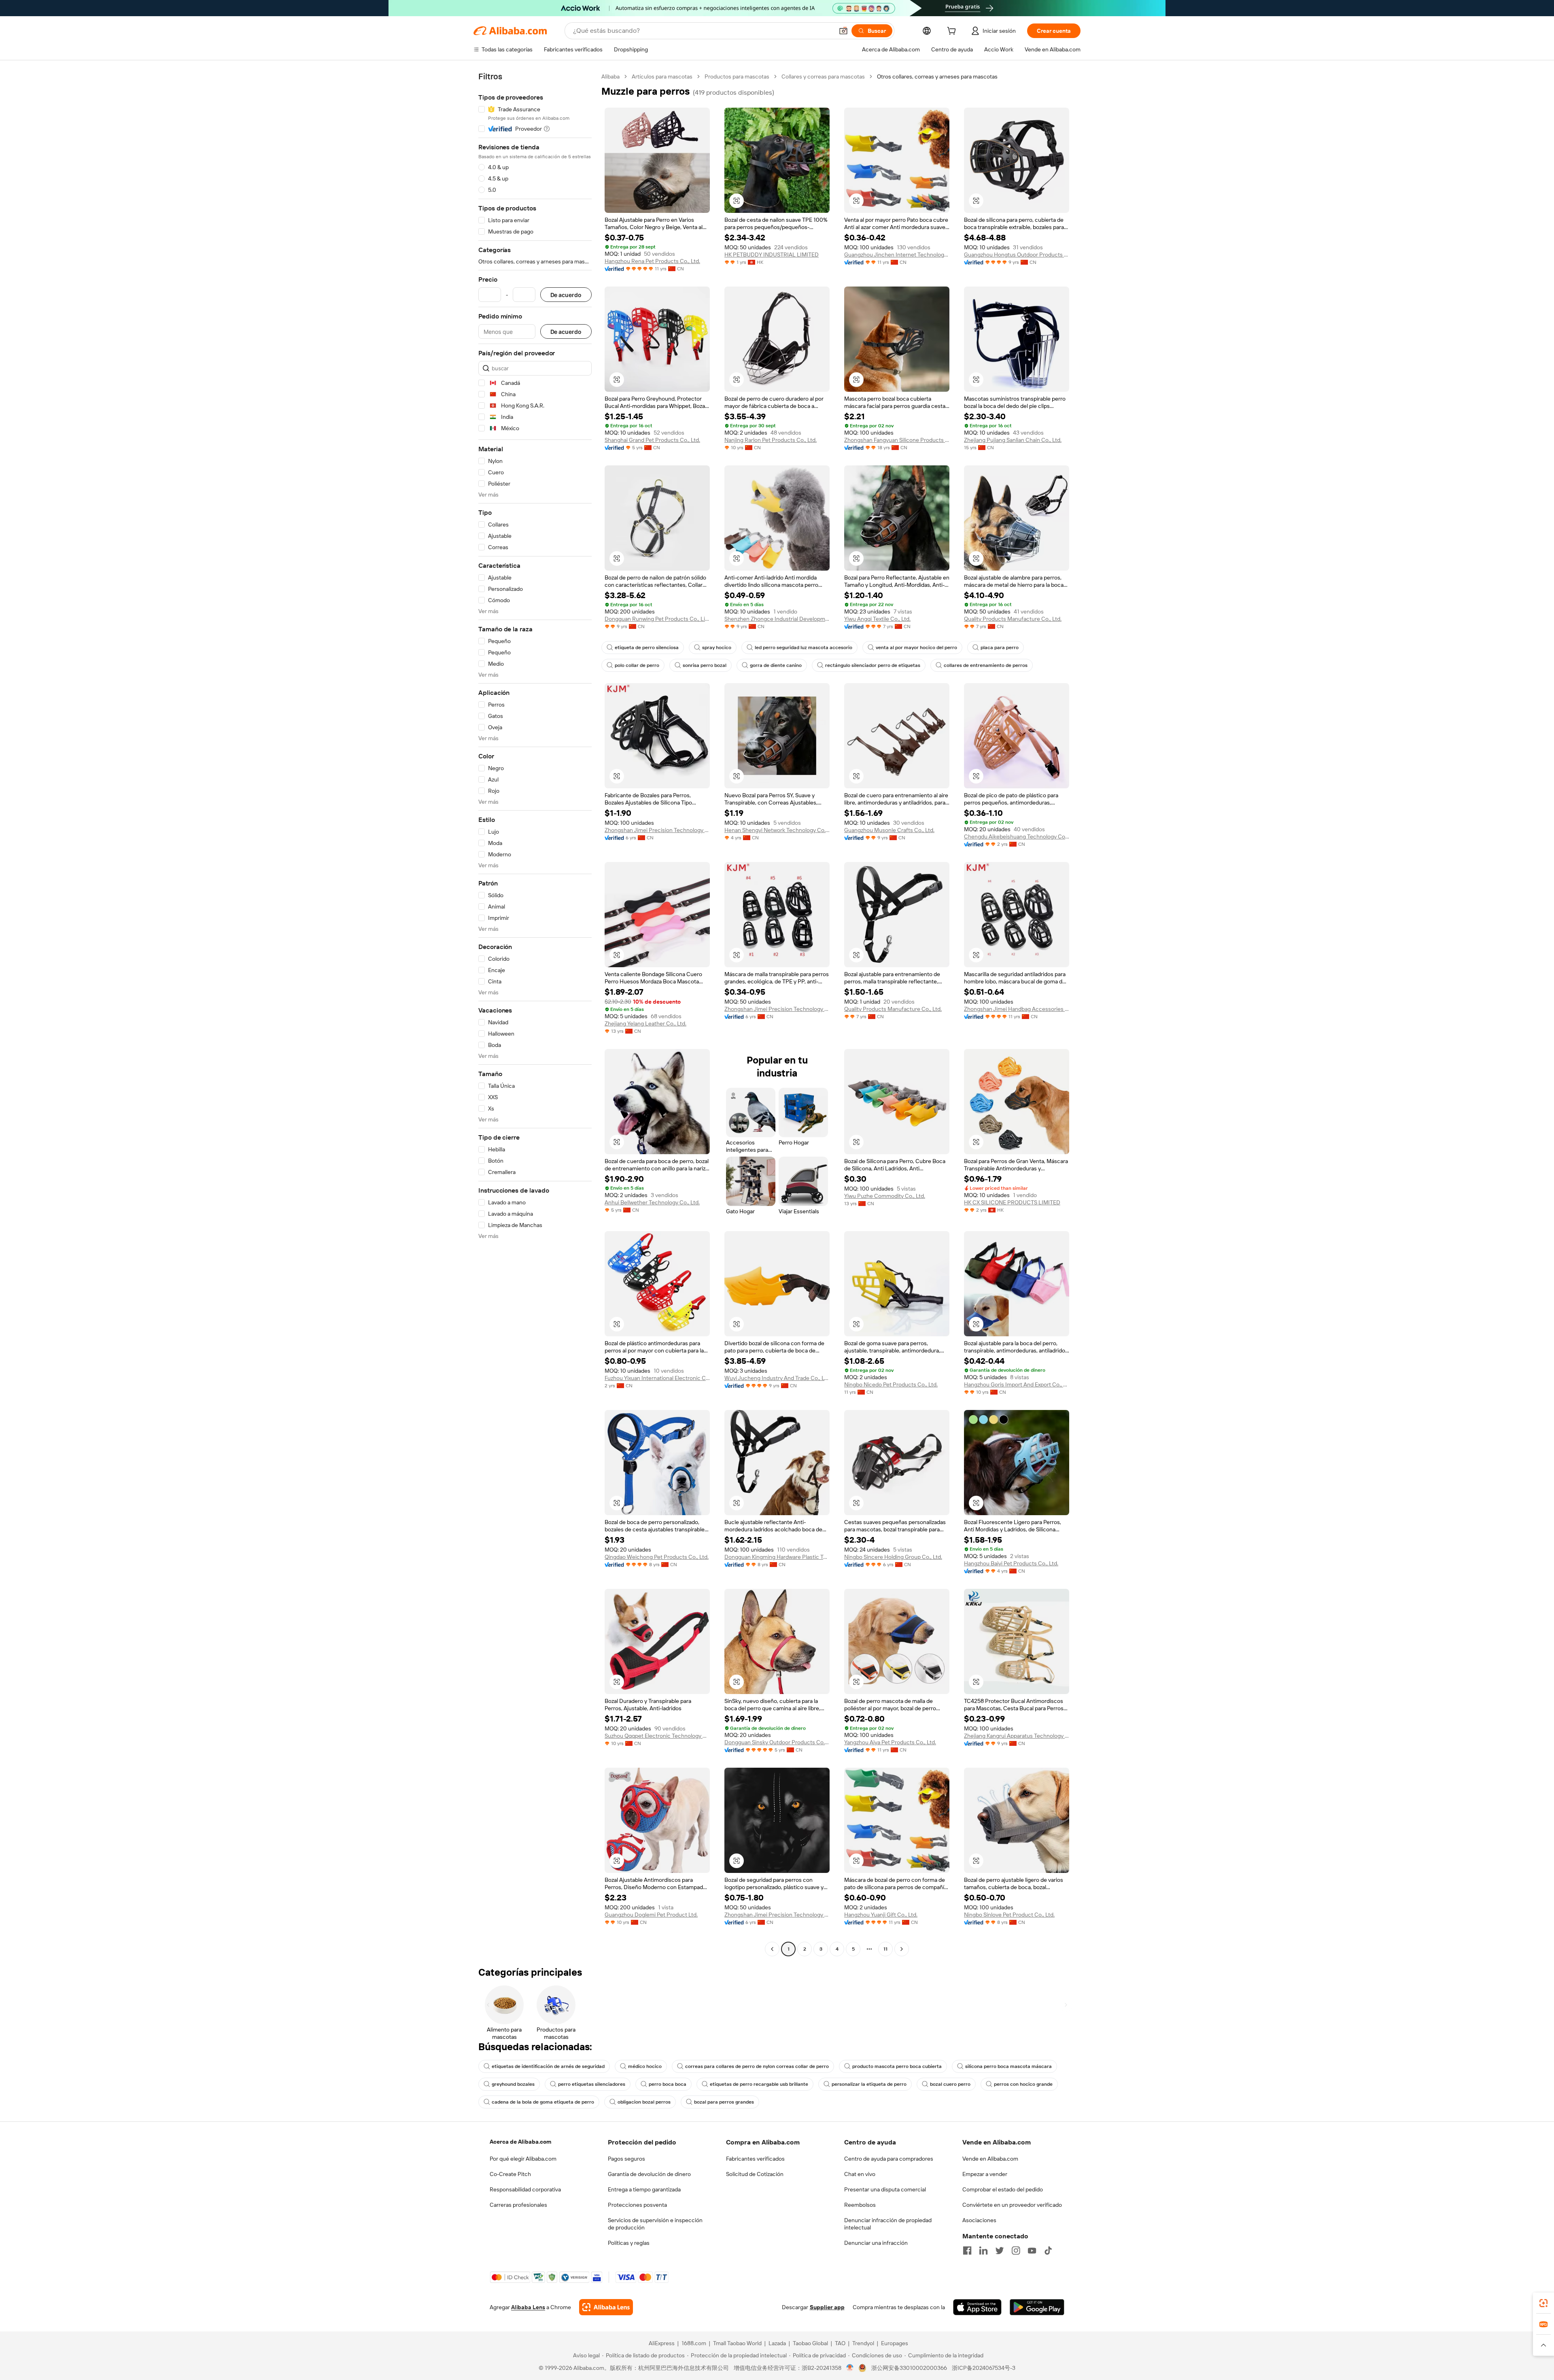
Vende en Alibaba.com (990, 2159)
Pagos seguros (626, 2159)
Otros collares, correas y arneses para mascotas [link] (937, 76)
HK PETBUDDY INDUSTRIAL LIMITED (772, 255)
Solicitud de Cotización (755, 2174)
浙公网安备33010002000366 (909, 2368)
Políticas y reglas (629, 2243)
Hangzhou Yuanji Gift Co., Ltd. (881, 1915)
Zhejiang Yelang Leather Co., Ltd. (645, 1023)
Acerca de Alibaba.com (520, 2142)
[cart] (953, 32)
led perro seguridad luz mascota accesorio (804, 648)
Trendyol (863, 2343)
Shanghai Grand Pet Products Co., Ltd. (652, 440)
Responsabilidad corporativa (525, 2189)
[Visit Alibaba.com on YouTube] (1032, 2250)
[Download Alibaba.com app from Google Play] (1037, 2307)
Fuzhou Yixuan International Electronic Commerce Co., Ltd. (657, 1378)
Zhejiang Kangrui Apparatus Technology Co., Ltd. (1017, 1736)
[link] (1543, 2303)
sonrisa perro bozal (705, 665)
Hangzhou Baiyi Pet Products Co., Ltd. (1011, 1563)
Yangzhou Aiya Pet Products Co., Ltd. (890, 1742)
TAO (840, 2343)
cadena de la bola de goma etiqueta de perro (543, 2102)
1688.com (694, 2343)
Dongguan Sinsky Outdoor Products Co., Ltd (777, 1742)
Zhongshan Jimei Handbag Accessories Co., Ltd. (1017, 1009)
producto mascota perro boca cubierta (897, 2066)
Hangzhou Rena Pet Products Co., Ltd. (652, 261)
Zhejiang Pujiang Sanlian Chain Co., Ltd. (1013, 440)
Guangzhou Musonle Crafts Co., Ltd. (889, 830)
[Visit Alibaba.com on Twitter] (1000, 2250)
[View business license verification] (850, 2368)
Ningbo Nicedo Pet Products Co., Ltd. (891, 1384)
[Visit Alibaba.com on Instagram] (1016, 2250)
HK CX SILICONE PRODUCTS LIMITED (1012, 1202)
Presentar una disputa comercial (885, 2189)
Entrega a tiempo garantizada (644, 2189)
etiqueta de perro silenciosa (647, 648)
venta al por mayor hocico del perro (916, 648)
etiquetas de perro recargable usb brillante (759, 2084)
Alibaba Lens (528, 2307)
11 (885, 1949)
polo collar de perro (637, 665)
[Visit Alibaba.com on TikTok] (1048, 2250)
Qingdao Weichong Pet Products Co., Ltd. (657, 1557)
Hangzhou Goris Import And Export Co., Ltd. (1017, 1384)
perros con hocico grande (1023, 2084)
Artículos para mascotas (662, 76)
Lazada (777, 2343)
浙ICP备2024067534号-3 (984, 2368)
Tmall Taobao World (737, 2343)
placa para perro (1000, 648)
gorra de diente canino (776, 665)
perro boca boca (668, 2084)
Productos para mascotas (737, 76)
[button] (843, 31)
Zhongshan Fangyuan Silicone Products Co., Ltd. (897, 440)
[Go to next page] (902, 1949)
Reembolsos (860, 2205)
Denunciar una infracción (876, 2243)
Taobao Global (810, 2343)
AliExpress (662, 2343)
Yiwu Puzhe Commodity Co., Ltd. (885, 1196)
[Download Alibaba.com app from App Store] (977, 2307)
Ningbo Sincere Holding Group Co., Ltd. (893, 1557)
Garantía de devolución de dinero (649, 2174)
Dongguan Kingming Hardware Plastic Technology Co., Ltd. (777, 1557)
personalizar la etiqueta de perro (869, 2084)
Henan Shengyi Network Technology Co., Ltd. (777, 830)
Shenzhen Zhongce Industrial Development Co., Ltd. (777, 619)
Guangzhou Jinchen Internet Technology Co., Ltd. (897, 255)
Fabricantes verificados (755, 2159)
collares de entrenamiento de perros (986, 665)
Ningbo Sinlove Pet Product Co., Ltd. (1009, 1915)
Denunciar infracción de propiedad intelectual (888, 2224)
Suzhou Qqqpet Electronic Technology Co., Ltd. (657, 1736)
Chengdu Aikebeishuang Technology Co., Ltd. (1017, 837)
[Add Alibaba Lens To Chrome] (606, 2307)
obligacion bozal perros (644, 2102)
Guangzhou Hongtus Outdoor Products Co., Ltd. (1017, 255)
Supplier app (827, 2307)
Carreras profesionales (518, 2205)
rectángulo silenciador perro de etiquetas (873, 665)
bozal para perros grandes (724, 2102)
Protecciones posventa (637, 2205)
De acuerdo (566, 295)
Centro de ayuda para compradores (889, 2159)
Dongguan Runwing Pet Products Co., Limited (657, 619)
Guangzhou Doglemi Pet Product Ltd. (651, 1915)
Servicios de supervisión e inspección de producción (655, 2224)
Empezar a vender (985, 2174)
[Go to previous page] (772, 1949)
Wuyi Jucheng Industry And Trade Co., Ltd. (777, 1378)
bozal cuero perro (950, 2084)
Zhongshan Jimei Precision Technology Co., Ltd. (657, 830)
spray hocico (717, 648)
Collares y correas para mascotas (823, 76)
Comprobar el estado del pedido (1003, 2189)
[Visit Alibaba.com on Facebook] (967, 2250)
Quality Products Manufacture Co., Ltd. (1013, 619)
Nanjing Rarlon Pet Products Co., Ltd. (771, 440)
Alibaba (610, 76)
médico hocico (645, 2066)
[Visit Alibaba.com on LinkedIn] (983, 2250)
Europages (895, 2343)
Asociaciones (979, 2220)
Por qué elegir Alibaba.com (523, 2159)
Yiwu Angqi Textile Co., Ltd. (877, 619)
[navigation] (535, 1014)
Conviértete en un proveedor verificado (1012, 2205)
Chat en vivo (860, 2174)
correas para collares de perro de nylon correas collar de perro (757, 2066)
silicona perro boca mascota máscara (1008, 2066)
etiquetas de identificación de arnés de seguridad (548, 2066)
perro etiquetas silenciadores (592, 2084)
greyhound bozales (513, 2084)
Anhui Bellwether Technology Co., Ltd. (652, 1202)
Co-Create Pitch (510, 2174)
